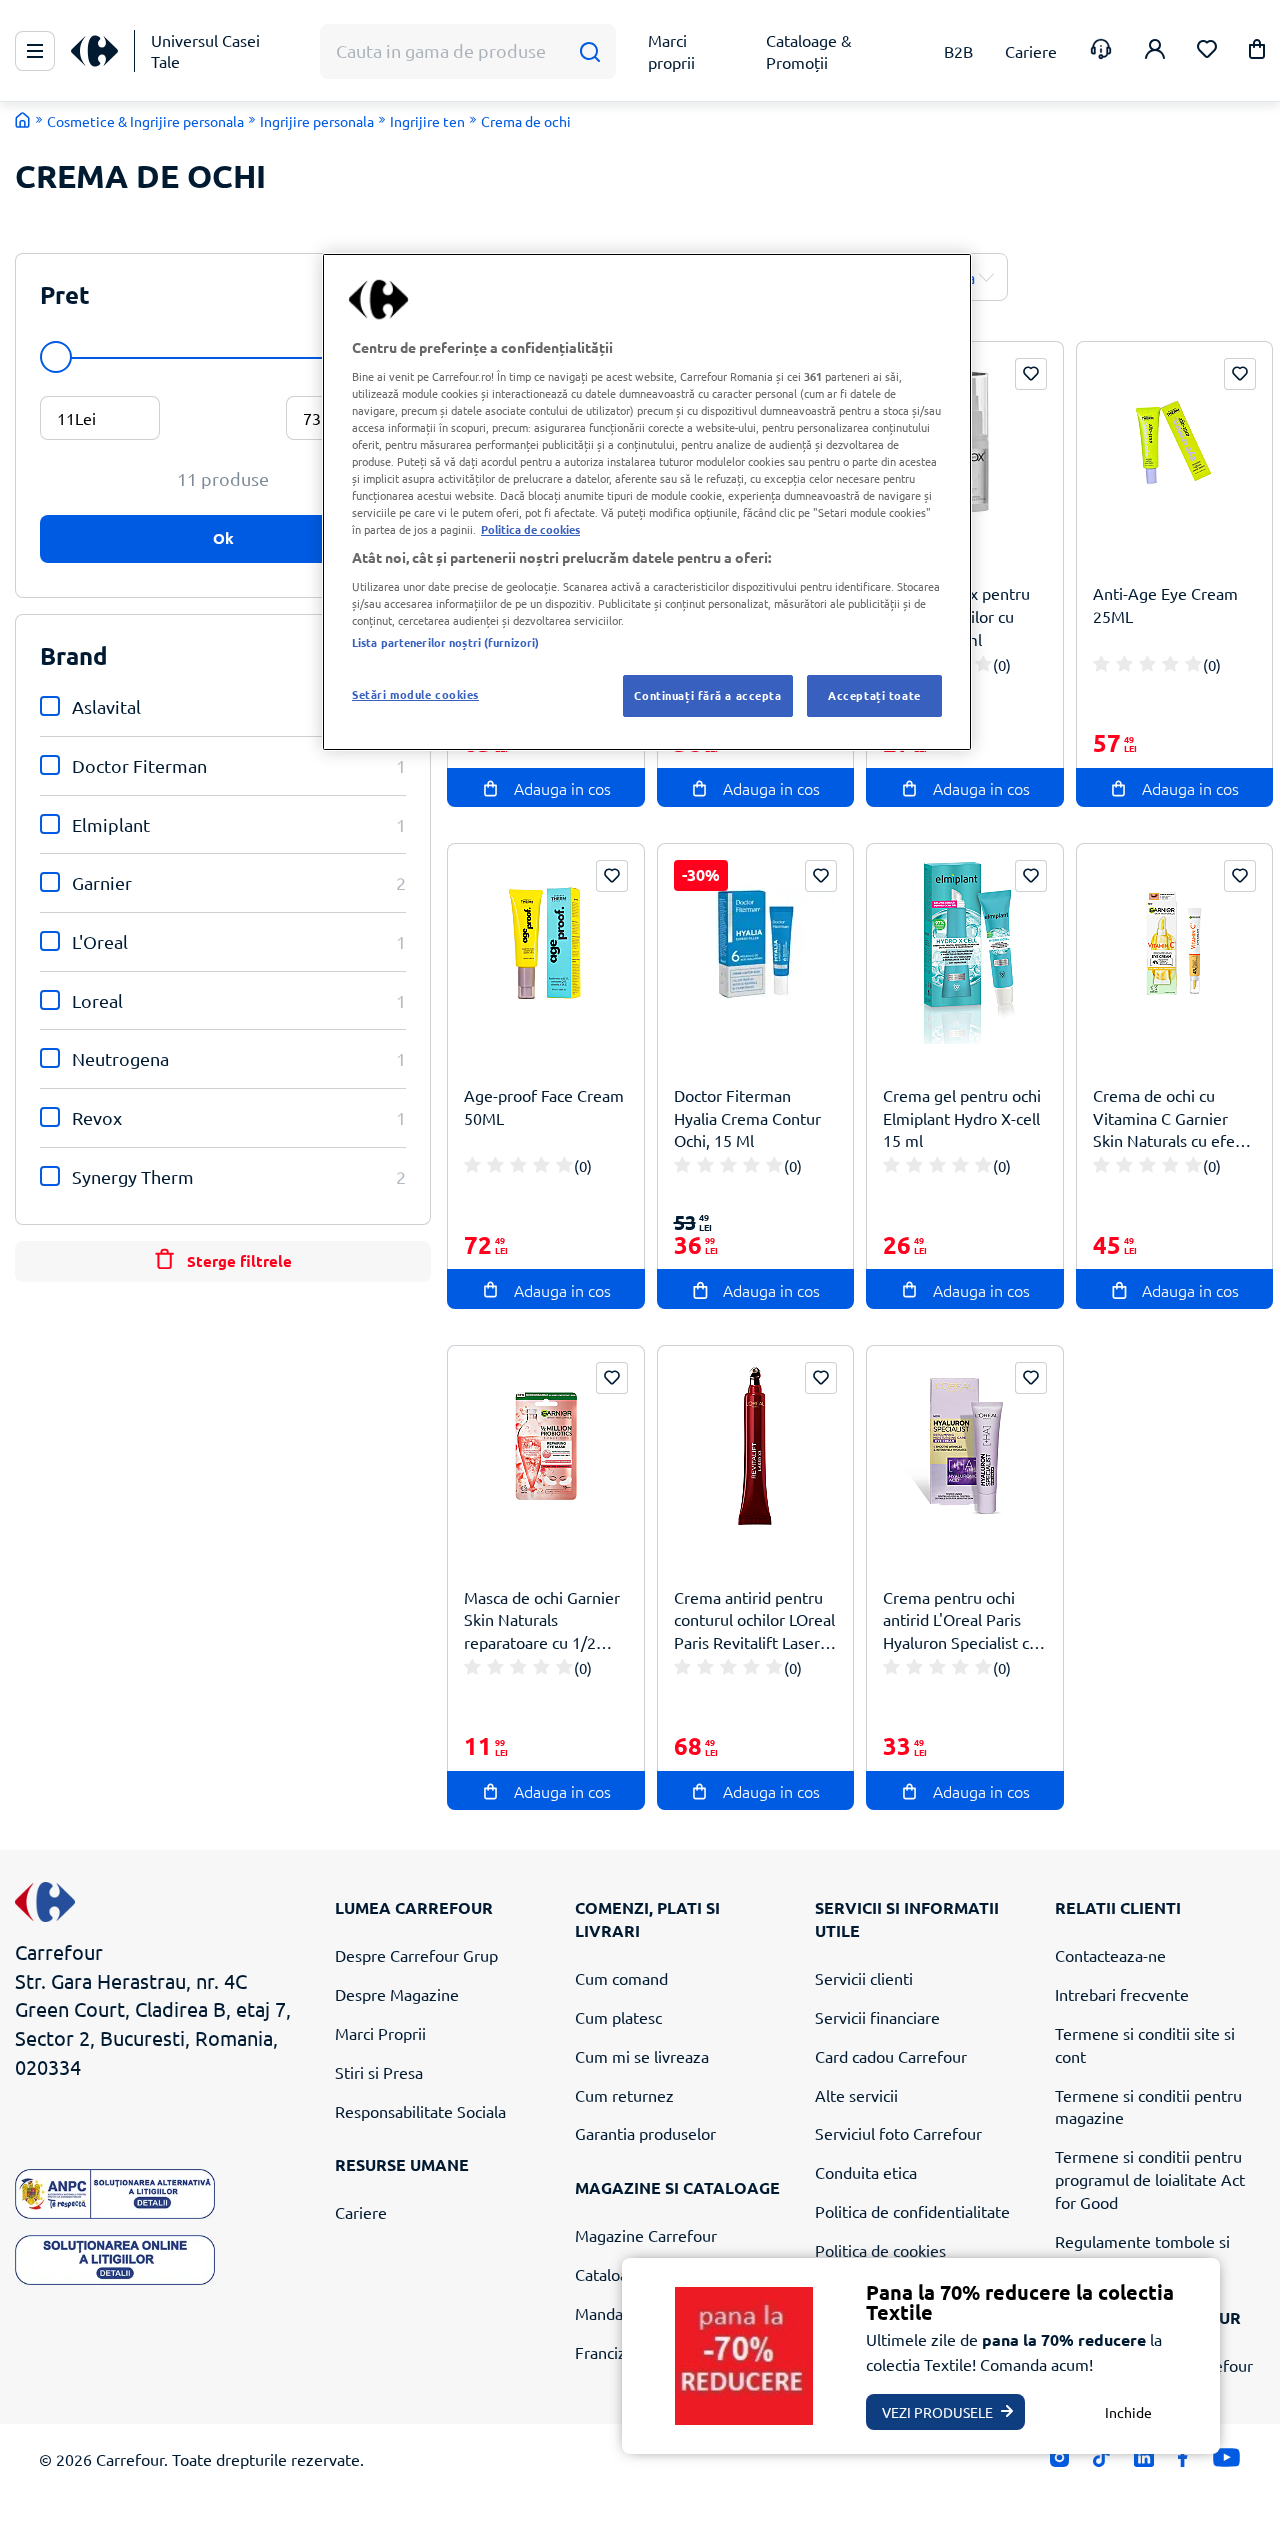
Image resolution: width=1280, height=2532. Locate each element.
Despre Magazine (397, 1994)
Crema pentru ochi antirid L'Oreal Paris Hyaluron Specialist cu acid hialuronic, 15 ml (960, 1620)
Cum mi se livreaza (642, 2056)
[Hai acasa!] (23, 120)
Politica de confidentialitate (912, 2211)
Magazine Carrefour (646, 2235)
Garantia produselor (645, 2133)
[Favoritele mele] (1207, 51)
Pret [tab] (65, 294)
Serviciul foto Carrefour (898, 2133)
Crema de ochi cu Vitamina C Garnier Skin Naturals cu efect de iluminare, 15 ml (1170, 1118)
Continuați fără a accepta (707, 695)
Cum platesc (618, 2017)
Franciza (604, 2352)
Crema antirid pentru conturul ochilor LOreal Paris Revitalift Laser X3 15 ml (754, 1620)
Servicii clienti (864, 1978)
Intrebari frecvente (1122, 1994)
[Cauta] (589, 51)
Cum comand (621, 1978)
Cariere (361, 2212)
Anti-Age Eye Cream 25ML (1165, 604)
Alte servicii (856, 2095)
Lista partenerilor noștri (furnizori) (445, 642)
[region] (647, 502)
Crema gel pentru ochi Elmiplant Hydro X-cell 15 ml (962, 1118)
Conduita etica (866, 2172)
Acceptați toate (874, 695)
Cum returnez (624, 2095)
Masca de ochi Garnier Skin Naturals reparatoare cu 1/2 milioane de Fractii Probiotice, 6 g (542, 1620)
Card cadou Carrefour (891, 2056)
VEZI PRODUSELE (937, 2412)
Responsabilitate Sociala (420, 2111)
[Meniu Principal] (35, 51)
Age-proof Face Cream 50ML (544, 1106)
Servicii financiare (877, 2017)
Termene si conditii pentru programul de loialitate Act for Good (1150, 2179)
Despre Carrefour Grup (416, 1955)
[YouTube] (1226, 2462)
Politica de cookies (880, 2250)
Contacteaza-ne (1110, 1955)
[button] (1257, 52)
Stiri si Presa (379, 2072)
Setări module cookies (415, 694)
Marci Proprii (380, 2033)
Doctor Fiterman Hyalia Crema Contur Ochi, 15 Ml (747, 1118)
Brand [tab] (74, 655)
